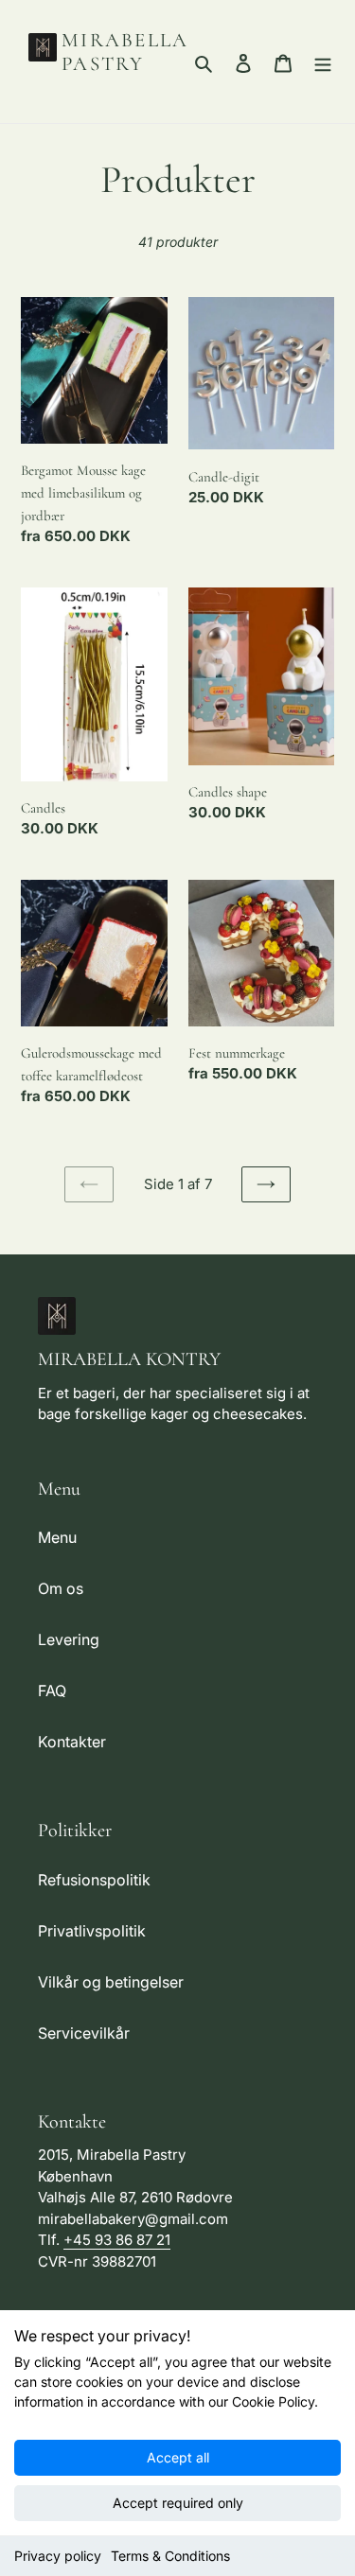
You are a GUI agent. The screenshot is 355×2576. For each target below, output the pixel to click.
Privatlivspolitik (92, 1931)
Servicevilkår (84, 2033)
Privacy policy (58, 2556)
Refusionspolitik (94, 1880)
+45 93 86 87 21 (117, 2240)
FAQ (52, 1691)
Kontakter (72, 1742)
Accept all (178, 2457)
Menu (57, 1537)
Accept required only (178, 2503)
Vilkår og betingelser (111, 1982)
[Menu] (323, 61)
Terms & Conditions (170, 2556)
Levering (69, 1639)
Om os (61, 1588)
